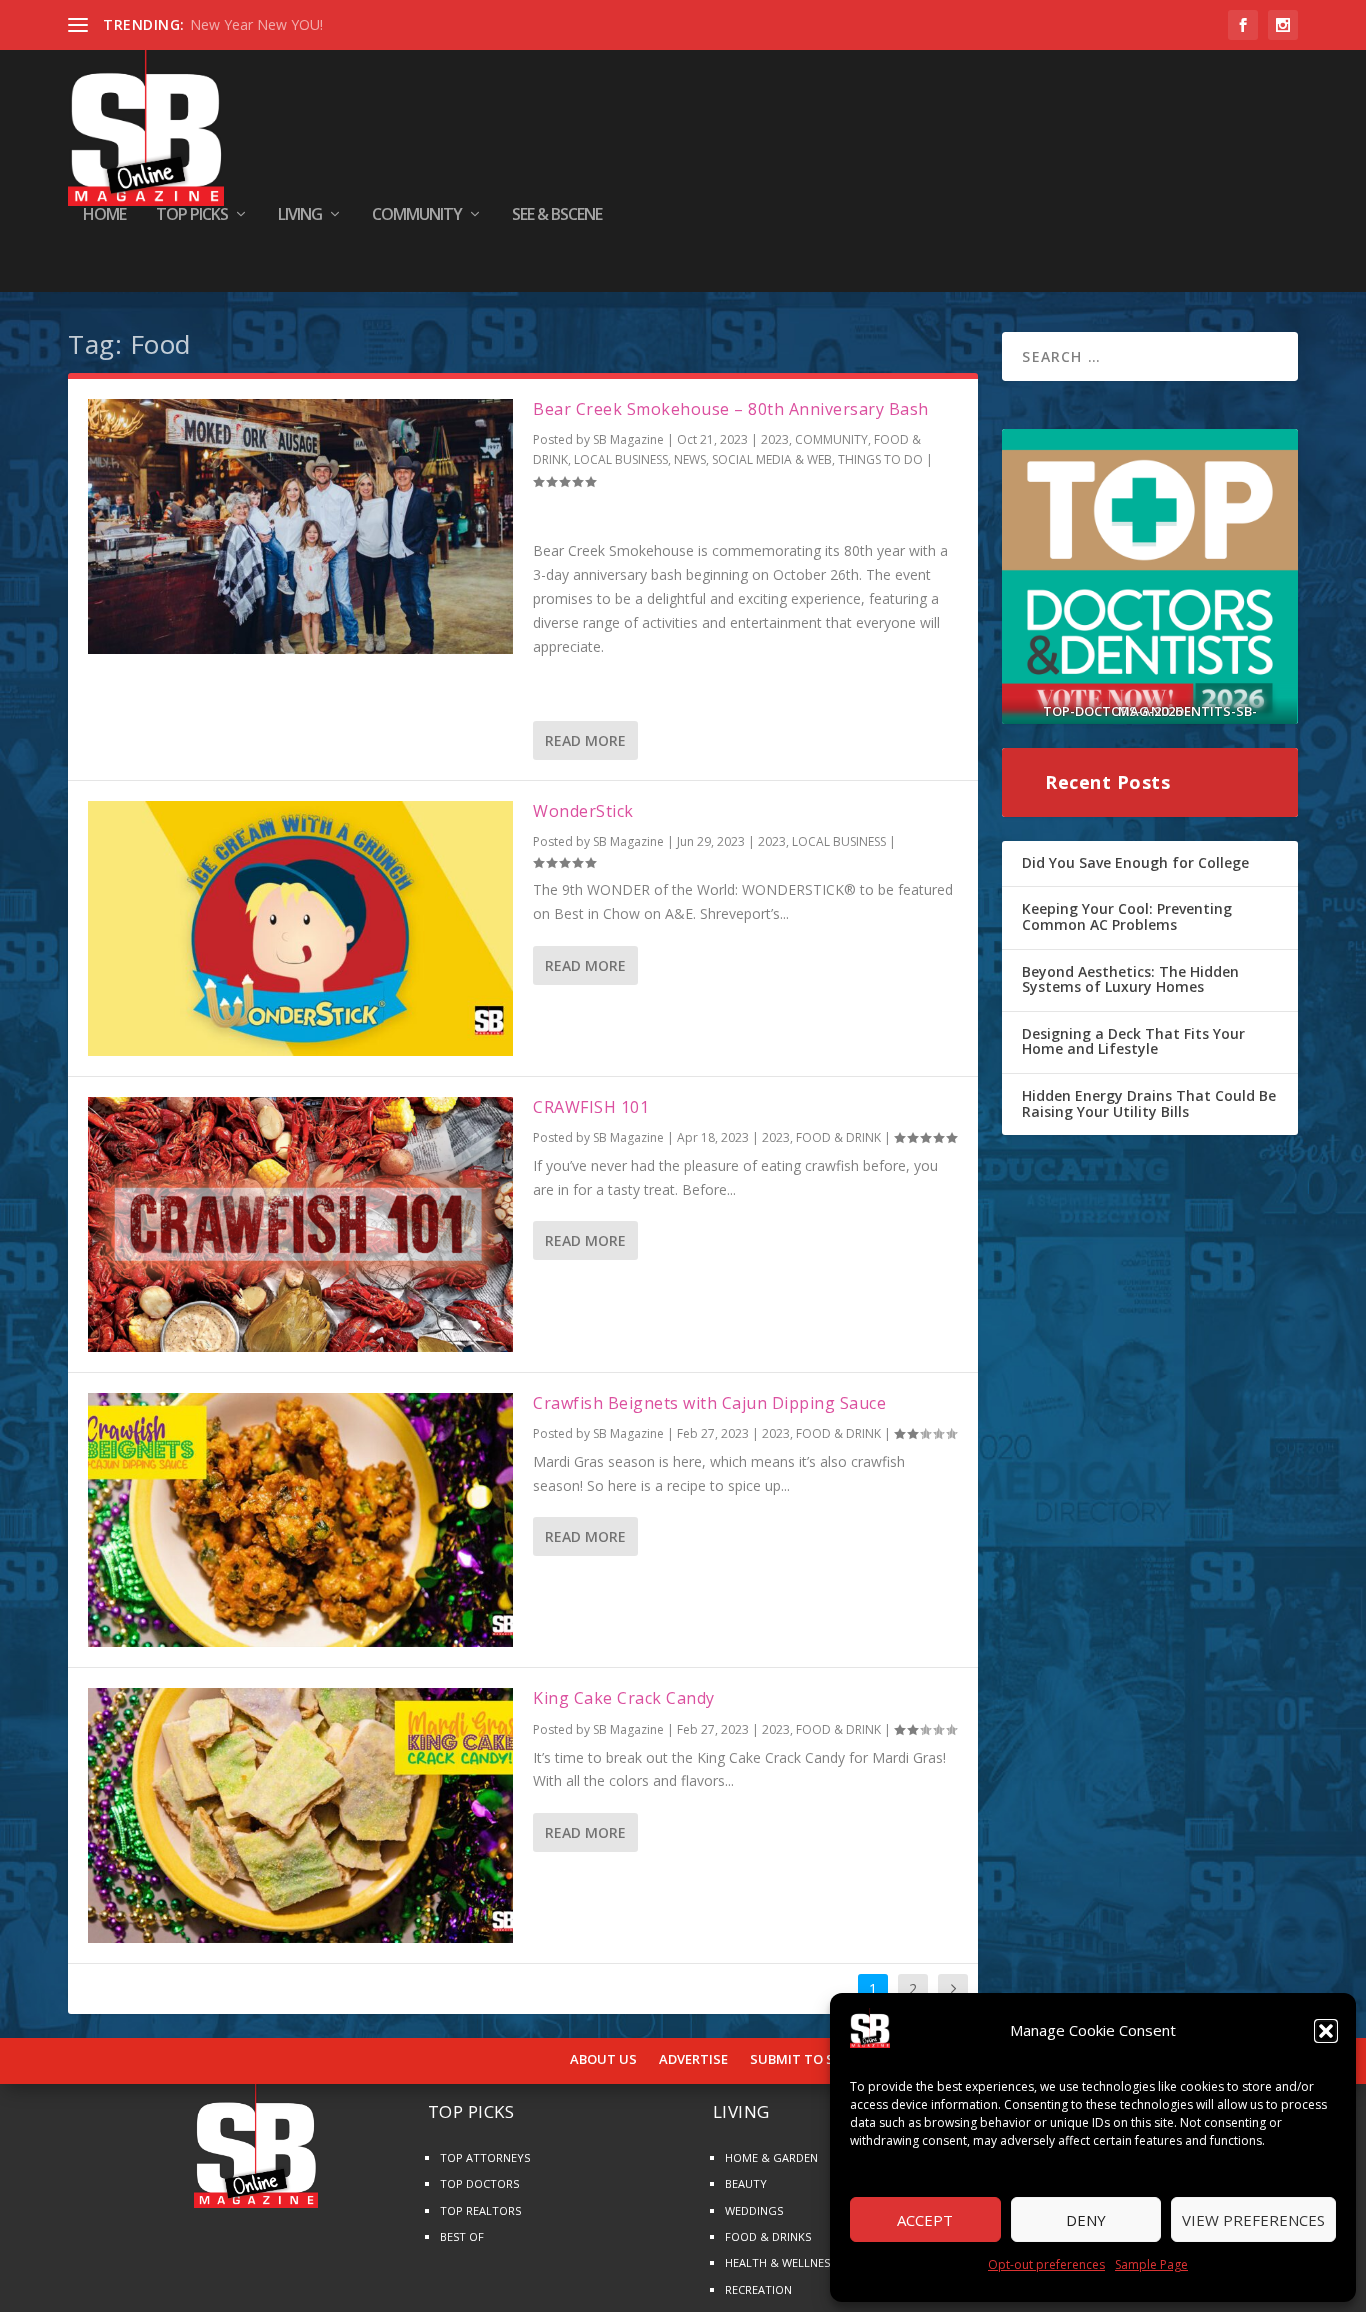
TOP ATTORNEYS (485, 2157)
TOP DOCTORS (479, 2183)
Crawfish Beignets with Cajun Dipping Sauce (709, 1403)
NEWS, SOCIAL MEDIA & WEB (753, 459)
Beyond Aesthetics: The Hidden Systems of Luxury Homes (1130, 979)
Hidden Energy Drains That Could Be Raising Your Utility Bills (1149, 1103)
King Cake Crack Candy (624, 1698)
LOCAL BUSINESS (621, 459)
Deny (1086, 2220)
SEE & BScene (557, 215)
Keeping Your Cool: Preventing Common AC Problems (1127, 916)
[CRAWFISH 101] (300, 1224)
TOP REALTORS (480, 2210)
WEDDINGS (754, 2210)
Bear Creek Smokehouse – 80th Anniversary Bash (731, 409)
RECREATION (758, 2289)
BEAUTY (746, 2183)
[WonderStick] (300, 928)
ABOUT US (603, 2060)
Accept (925, 2220)
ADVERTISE (693, 2060)
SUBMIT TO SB (796, 2060)
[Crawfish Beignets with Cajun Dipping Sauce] (300, 1520)
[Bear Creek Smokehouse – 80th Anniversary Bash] (300, 526)
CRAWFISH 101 (591, 1107)
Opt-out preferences (1046, 2264)
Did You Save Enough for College (1135, 862)
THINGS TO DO (880, 459)
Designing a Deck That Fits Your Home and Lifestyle (1133, 1041)
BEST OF (462, 2236)
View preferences (1253, 2220)
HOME (104, 215)
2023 (775, 439)
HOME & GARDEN (771, 2157)
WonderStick (583, 811)
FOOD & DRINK (838, 1137)
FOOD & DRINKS (768, 2236)
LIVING (300, 215)
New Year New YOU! (256, 24)
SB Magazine (628, 439)
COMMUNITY (417, 215)
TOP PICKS (192, 215)
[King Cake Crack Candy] (300, 1815)
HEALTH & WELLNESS (780, 2262)
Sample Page (1151, 2264)
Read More (585, 740)
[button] (1326, 2031)
